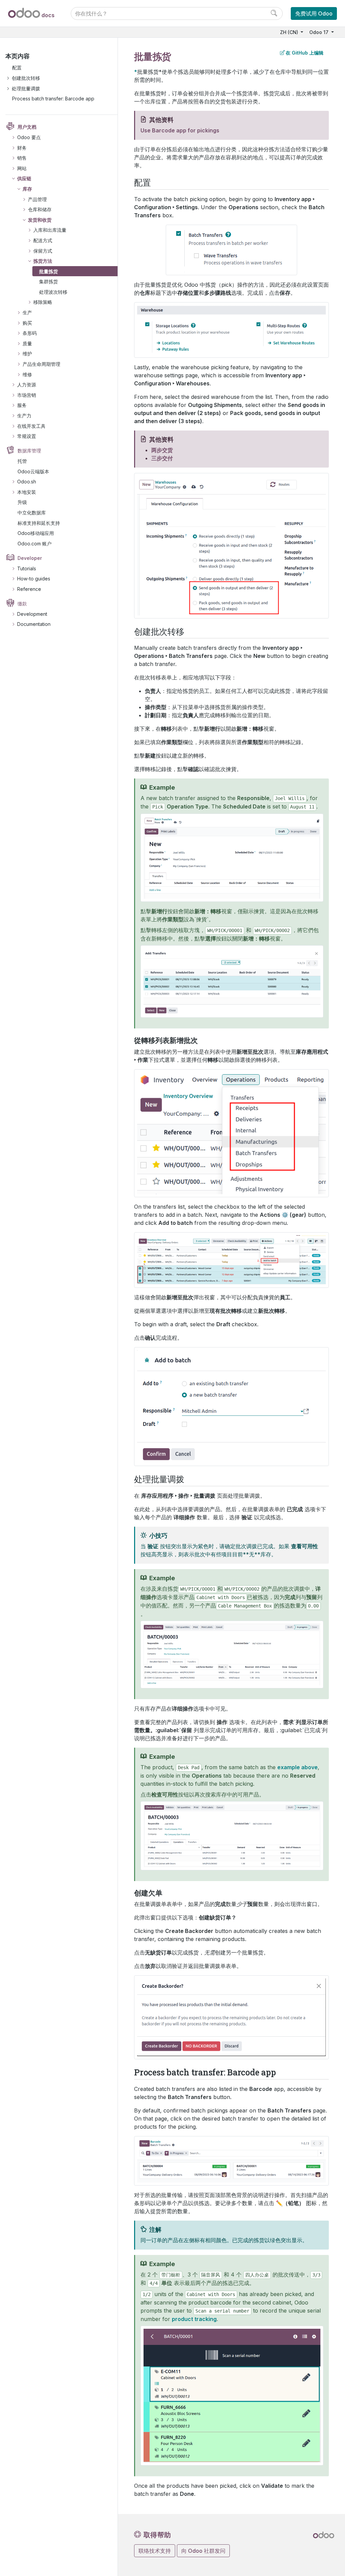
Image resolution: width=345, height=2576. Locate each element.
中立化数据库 (32, 513)
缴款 (22, 603)
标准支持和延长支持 (39, 523)
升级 (22, 502)
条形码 (30, 333)
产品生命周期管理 (41, 364)
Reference (29, 589)
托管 (22, 461)
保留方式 (43, 251)
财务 (22, 148)
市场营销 (27, 395)
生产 (27, 312)
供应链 (24, 178)
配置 (17, 68)
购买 (27, 323)
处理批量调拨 (26, 88)
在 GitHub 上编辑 (305, 53)
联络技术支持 (155, 2551)
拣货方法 (43, 261)
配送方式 (43, 240)
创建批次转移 (26, 78)
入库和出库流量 (50, 230)
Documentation (34, 624)
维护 (27, 354)
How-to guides (34, 579)
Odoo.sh (27, 482)
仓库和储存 (40, 209)
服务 (22, 405)
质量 (27, 343)
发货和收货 (40, 220)
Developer (30, 558)
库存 (27, 189)
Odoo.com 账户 (35, 544)
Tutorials (27, 568)
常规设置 (27, 436)
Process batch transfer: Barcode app (53, 99)
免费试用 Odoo (314, 13)
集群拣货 (49, 281)
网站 (22, 168)
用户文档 (27, 127)
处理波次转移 (53, 292)
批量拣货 (49, 271)
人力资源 (27, 385)
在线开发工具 (31, 426)
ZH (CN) (290, 32)
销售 (22, 158)
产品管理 (37, 199)
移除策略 (43, 302)
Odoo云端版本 (33, 471)
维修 (27, 374)
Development (32, 614)
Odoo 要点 (29, 137)
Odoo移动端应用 (36, 533)
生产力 (24, 416)
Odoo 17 (320, 32)
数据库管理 (29, 451)
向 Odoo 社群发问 (203, 2551)
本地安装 (27, 492)
